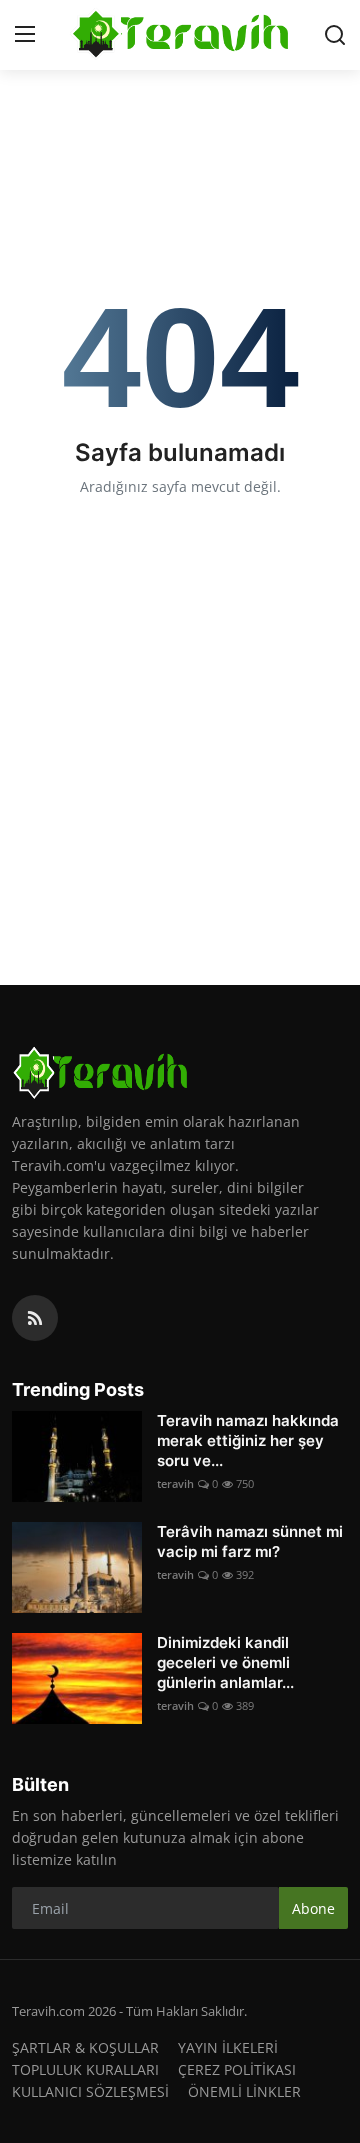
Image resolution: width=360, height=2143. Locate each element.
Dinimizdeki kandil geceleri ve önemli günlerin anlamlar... (225, 1662)
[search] (335, 35)
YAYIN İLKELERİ (228, 2047)
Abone (313, 1908)
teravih (175, 1483)
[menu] (25, 35)
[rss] (35, 1318)
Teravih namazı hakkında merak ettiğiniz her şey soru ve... (248, 1440)
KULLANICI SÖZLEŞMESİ (90, 2091)
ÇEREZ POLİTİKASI (237, 2069)
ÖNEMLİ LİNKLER (244, 2091)
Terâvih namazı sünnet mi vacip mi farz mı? (250, 1541)
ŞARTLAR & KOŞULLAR (85, 2047)
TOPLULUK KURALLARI (85, 2069)
